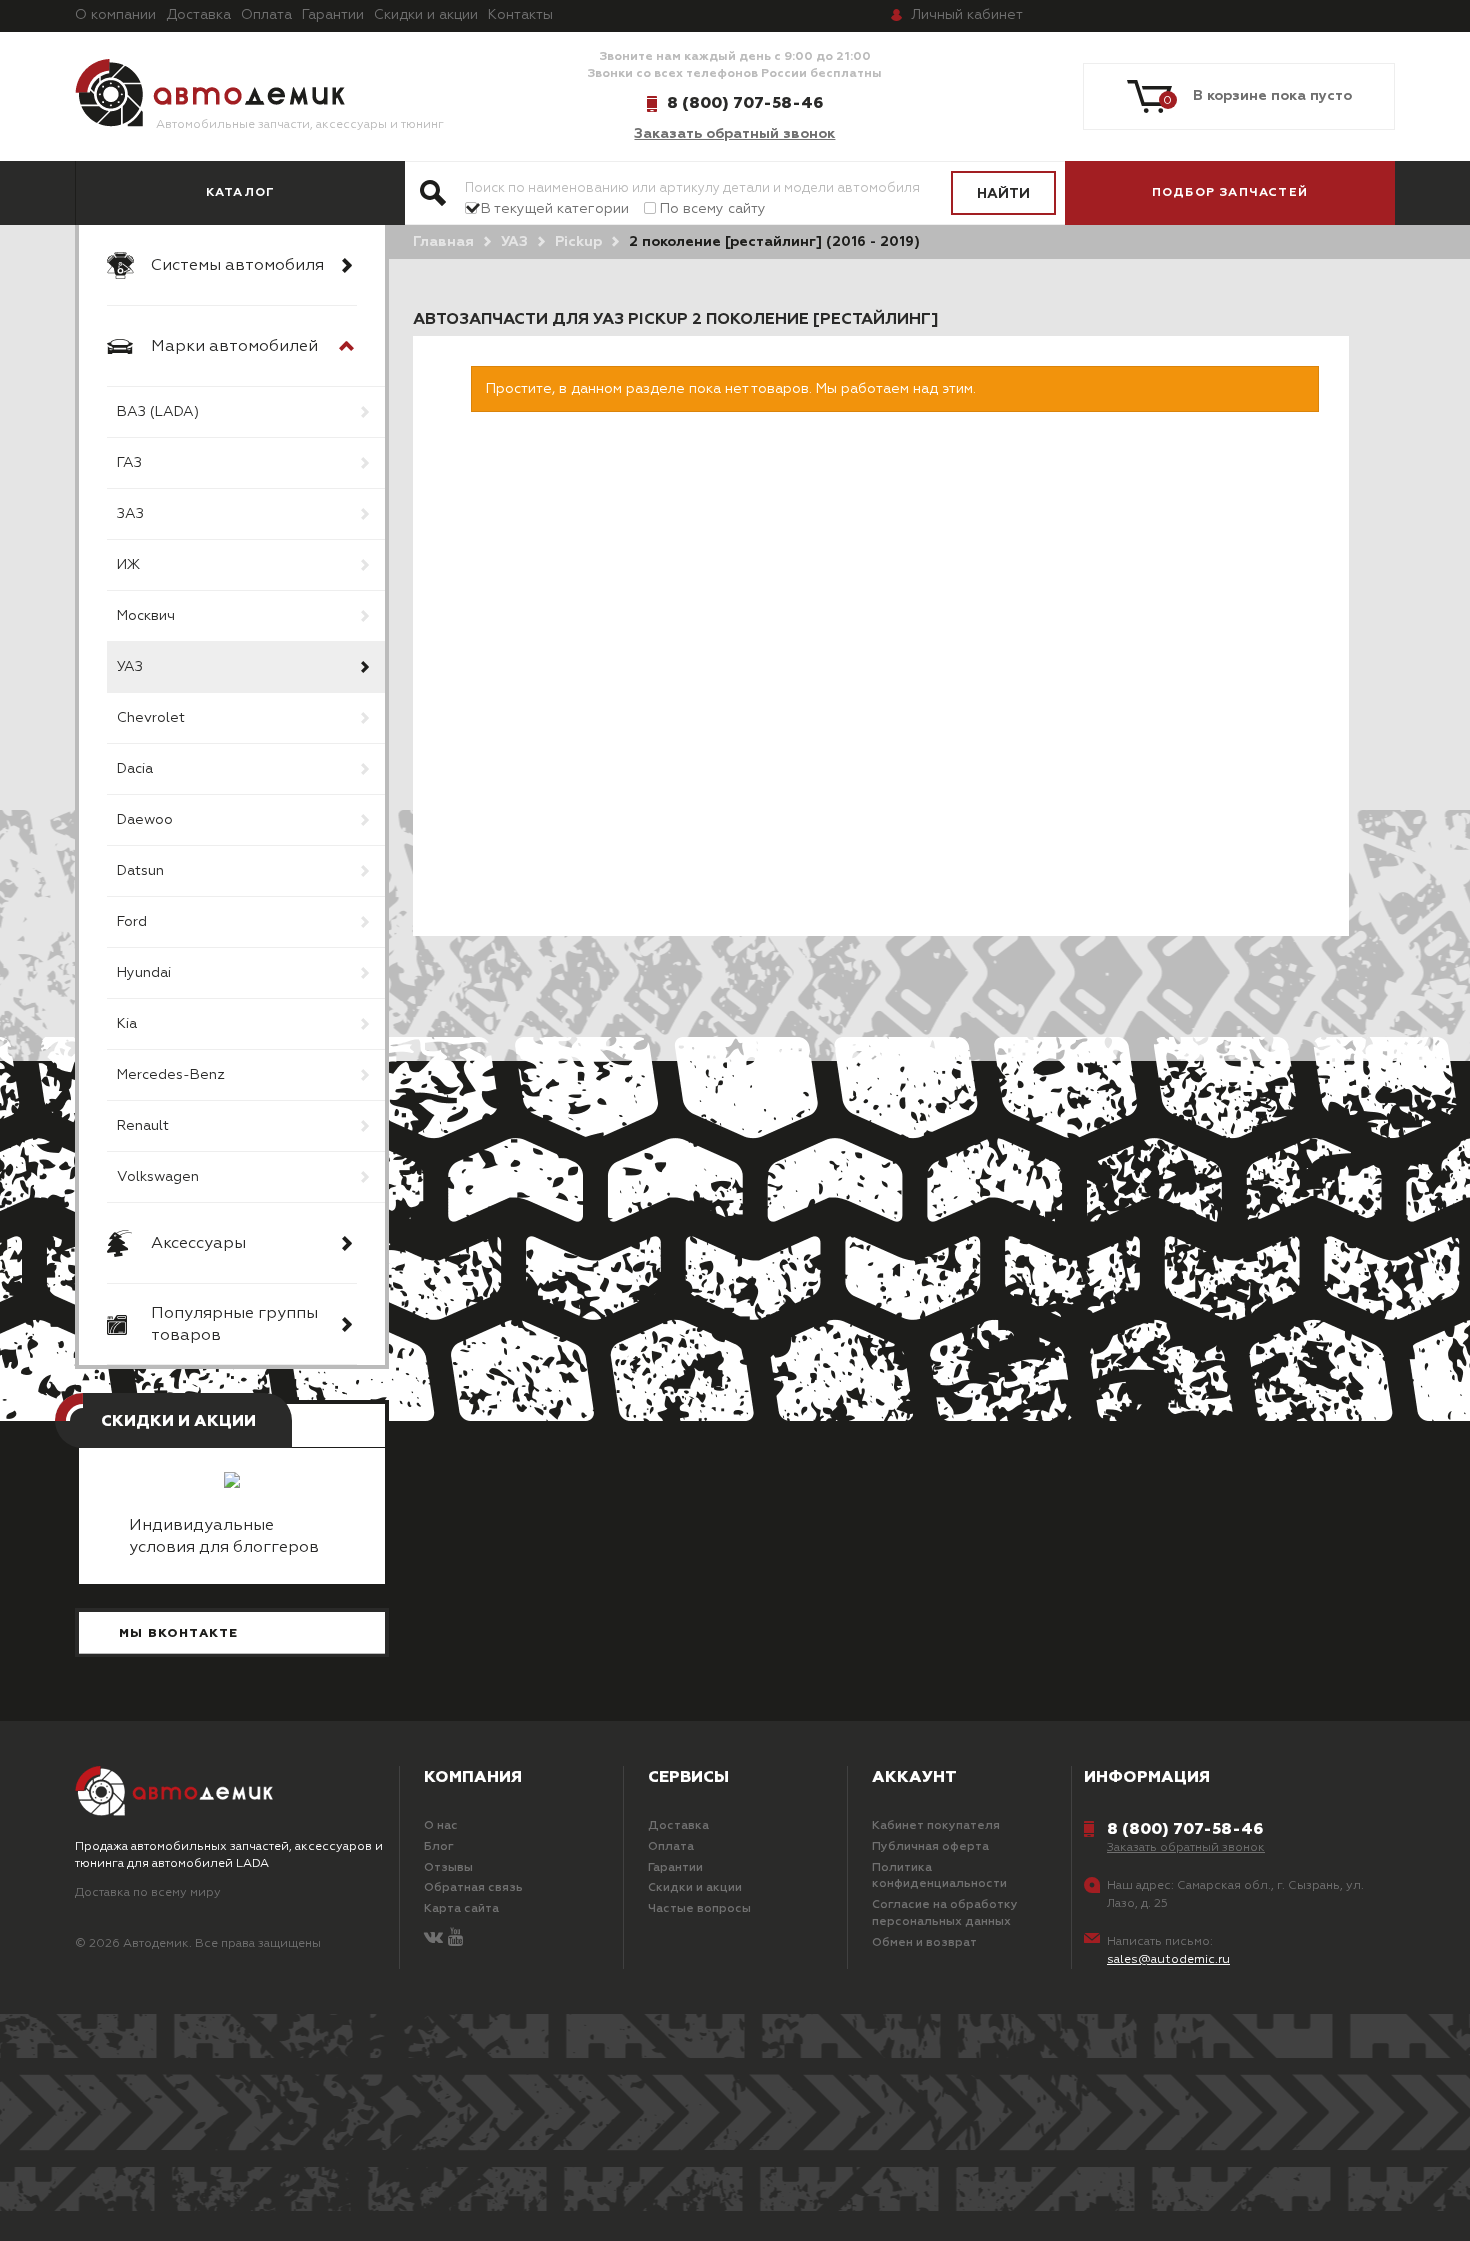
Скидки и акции (426, 15)
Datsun (140, 871)
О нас (441, 1826)
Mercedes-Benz (171, 1075)
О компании (115, 15)
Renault (143, 1126)
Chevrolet (151, 718)
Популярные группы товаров (234, 1325)
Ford (132, 922)
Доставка (198, 15)
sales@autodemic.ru (1168, 1960)
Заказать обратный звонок (734, 134)
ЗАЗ (130, 514)
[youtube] (455, 1938)
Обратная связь (473, 1888)
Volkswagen (158, 1177)
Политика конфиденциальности (939, 1876)
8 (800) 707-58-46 (745, 103)
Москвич (146, 616)
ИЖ (128, 565)
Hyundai (144, 973)
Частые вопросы (699, 1909)
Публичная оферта (930, 1847)
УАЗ (130, 667)
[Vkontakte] (433, 1938)
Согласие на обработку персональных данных (945, 1913)
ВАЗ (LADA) (158, 412)
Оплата (266, 15)
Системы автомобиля (237, 266)
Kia (127, 1024)
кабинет (967, 15)
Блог (439, 1847)
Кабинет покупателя (936, 1826)
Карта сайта (461, 1909)
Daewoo (145, 820)
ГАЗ (129, 463)
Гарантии (333, 15)
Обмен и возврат (924, 1943)
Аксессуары (198, 1244)
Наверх (131, 2201)
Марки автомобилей (234, 347)
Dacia (135, 769)
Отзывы (448, 1868)
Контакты (520, 15)
